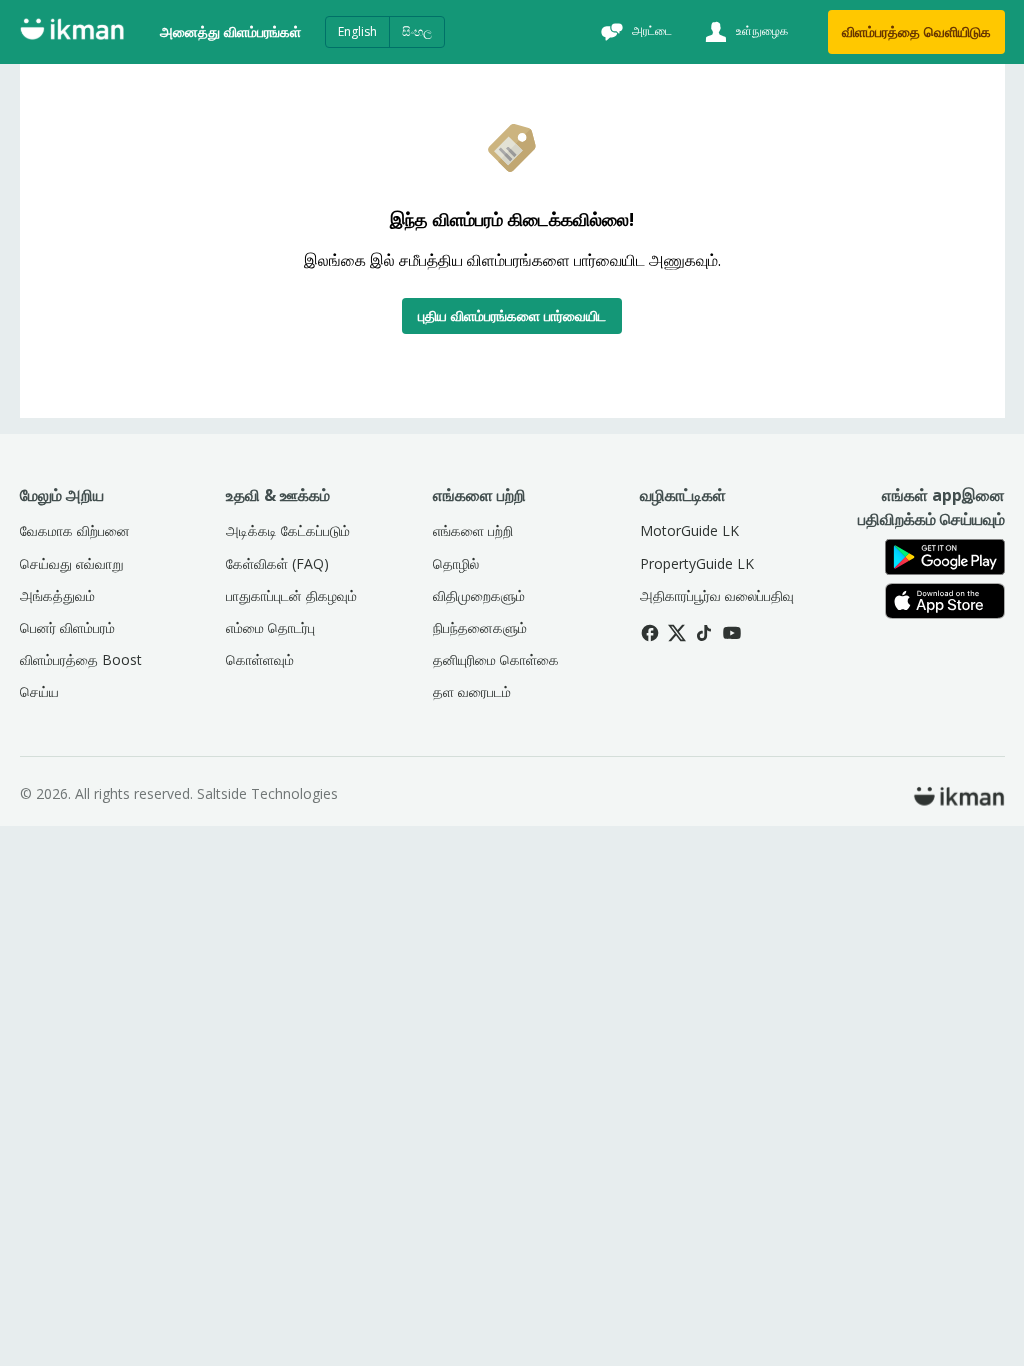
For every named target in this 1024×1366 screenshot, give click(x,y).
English (357, 31)
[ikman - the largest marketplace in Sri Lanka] (72, 32)
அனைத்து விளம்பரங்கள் (230, 31)
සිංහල (417, 31)
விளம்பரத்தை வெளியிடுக (916, 31)
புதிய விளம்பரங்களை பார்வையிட (512, 315)
